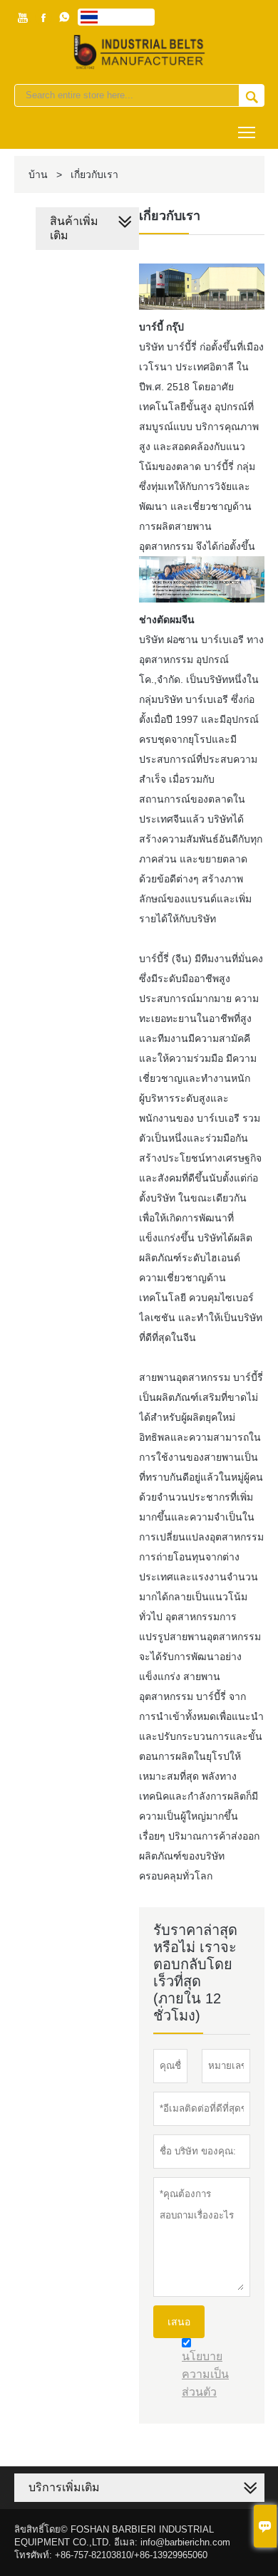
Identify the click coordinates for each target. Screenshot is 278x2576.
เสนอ (179, 2322)
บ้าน (38, 174)
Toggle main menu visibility (247, 131)
